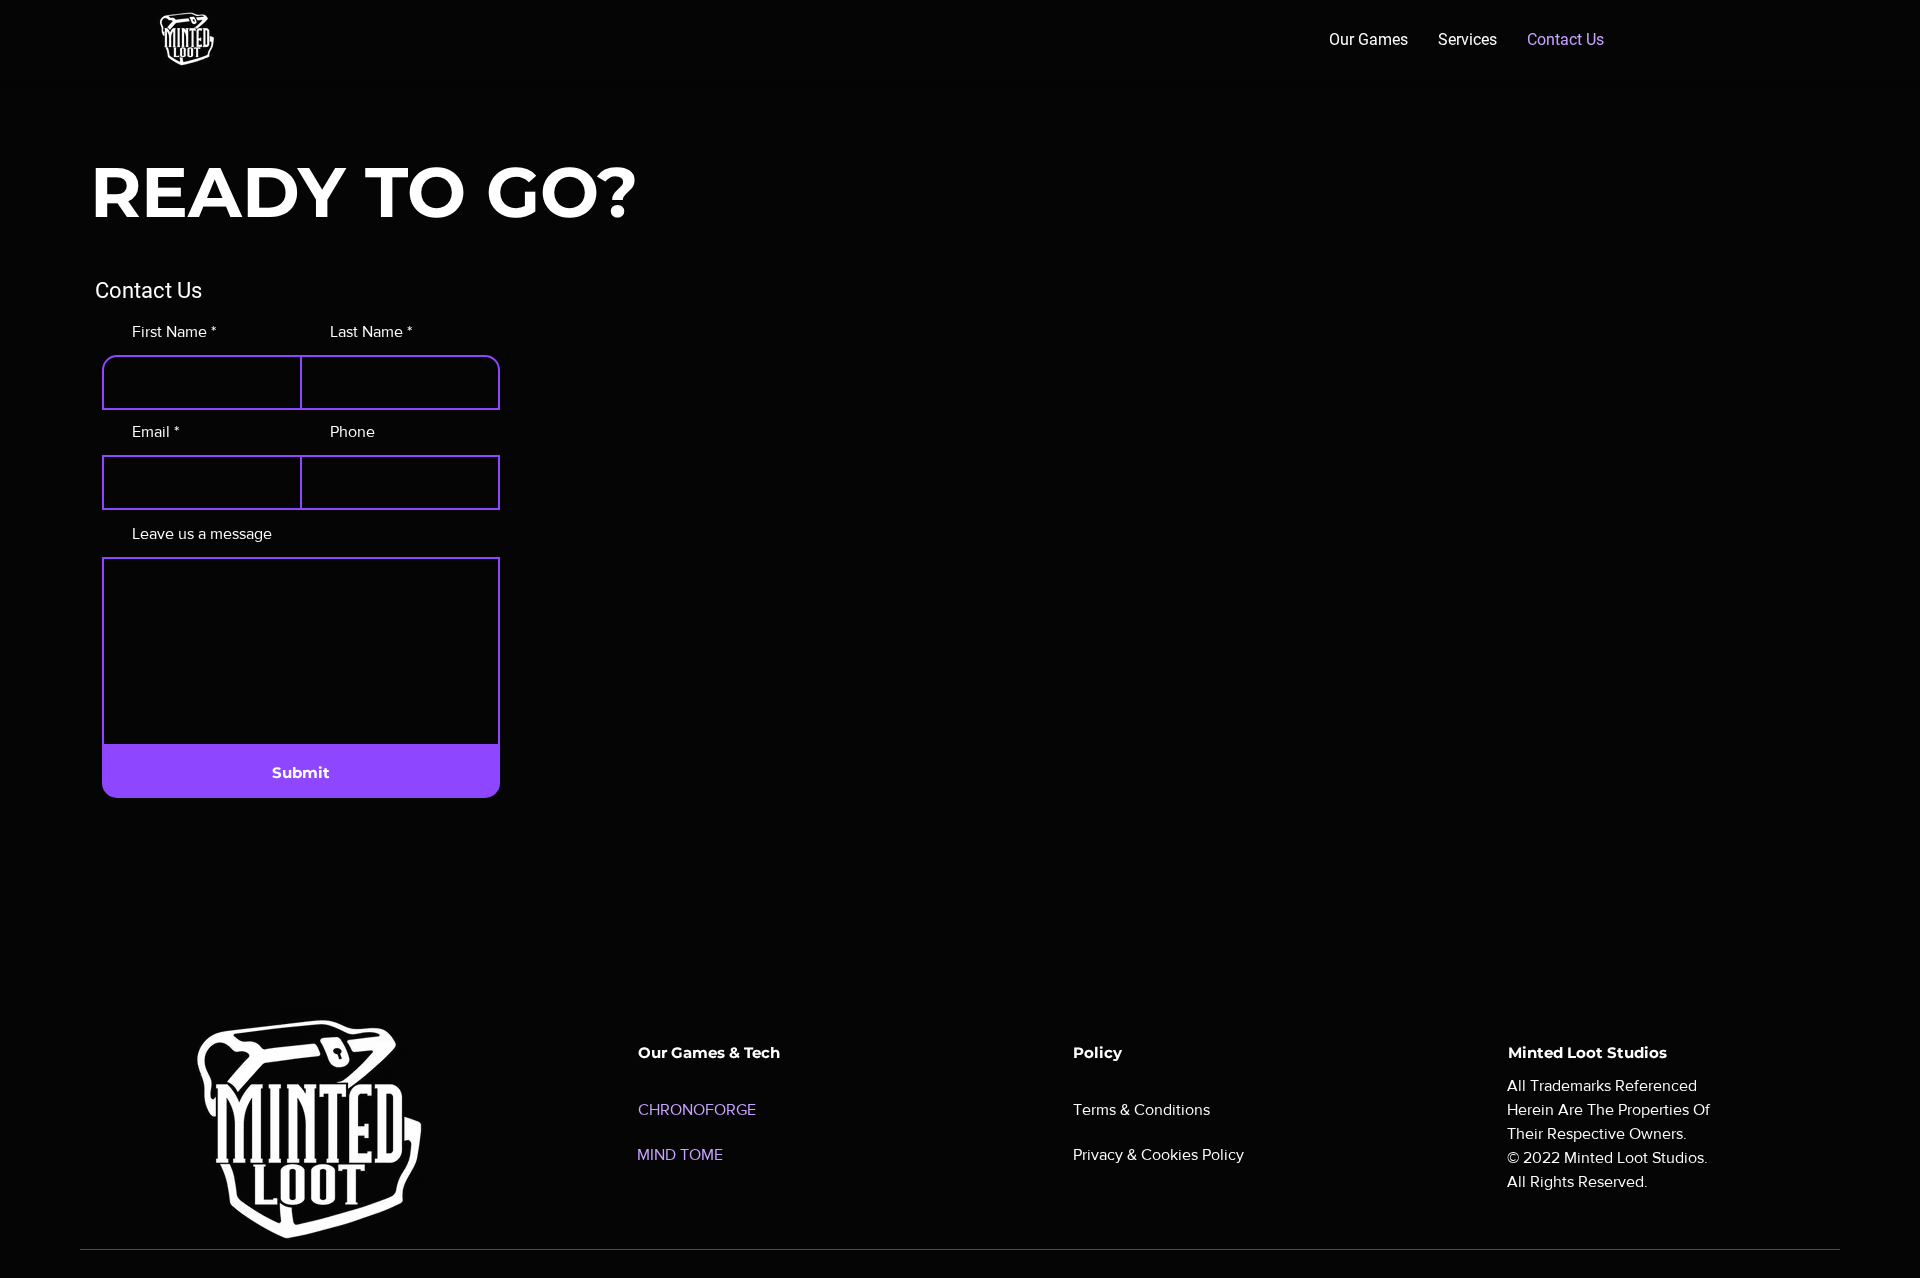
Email (151, 432)
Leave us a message (202, 534)
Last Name (366, 332)
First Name (169, 332)
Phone (352, 432)
